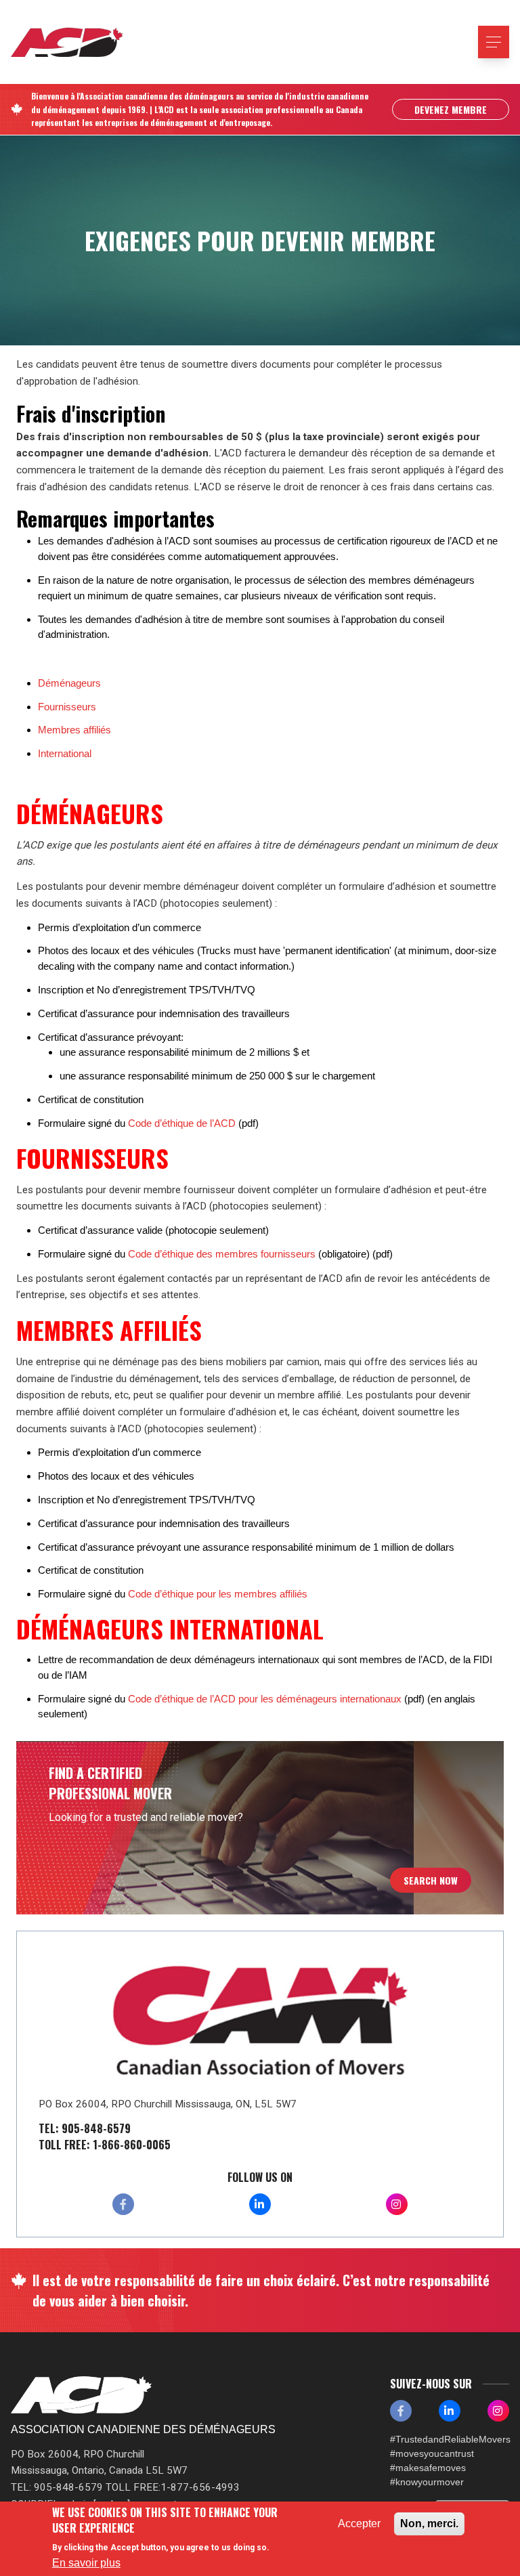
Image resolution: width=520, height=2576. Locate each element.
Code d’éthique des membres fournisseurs (222, 1254)
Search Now (431, 1880)
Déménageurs (69, 683)
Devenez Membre (451, 109)
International (65, 753)
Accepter (359, 2524)
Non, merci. (429, 2524)
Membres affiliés (74, 730)
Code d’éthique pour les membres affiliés (218, 1594)
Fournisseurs (67, 707)
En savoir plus (86, 2563)
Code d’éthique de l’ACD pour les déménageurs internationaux (265, 1699)
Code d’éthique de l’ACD (182, 1123)
